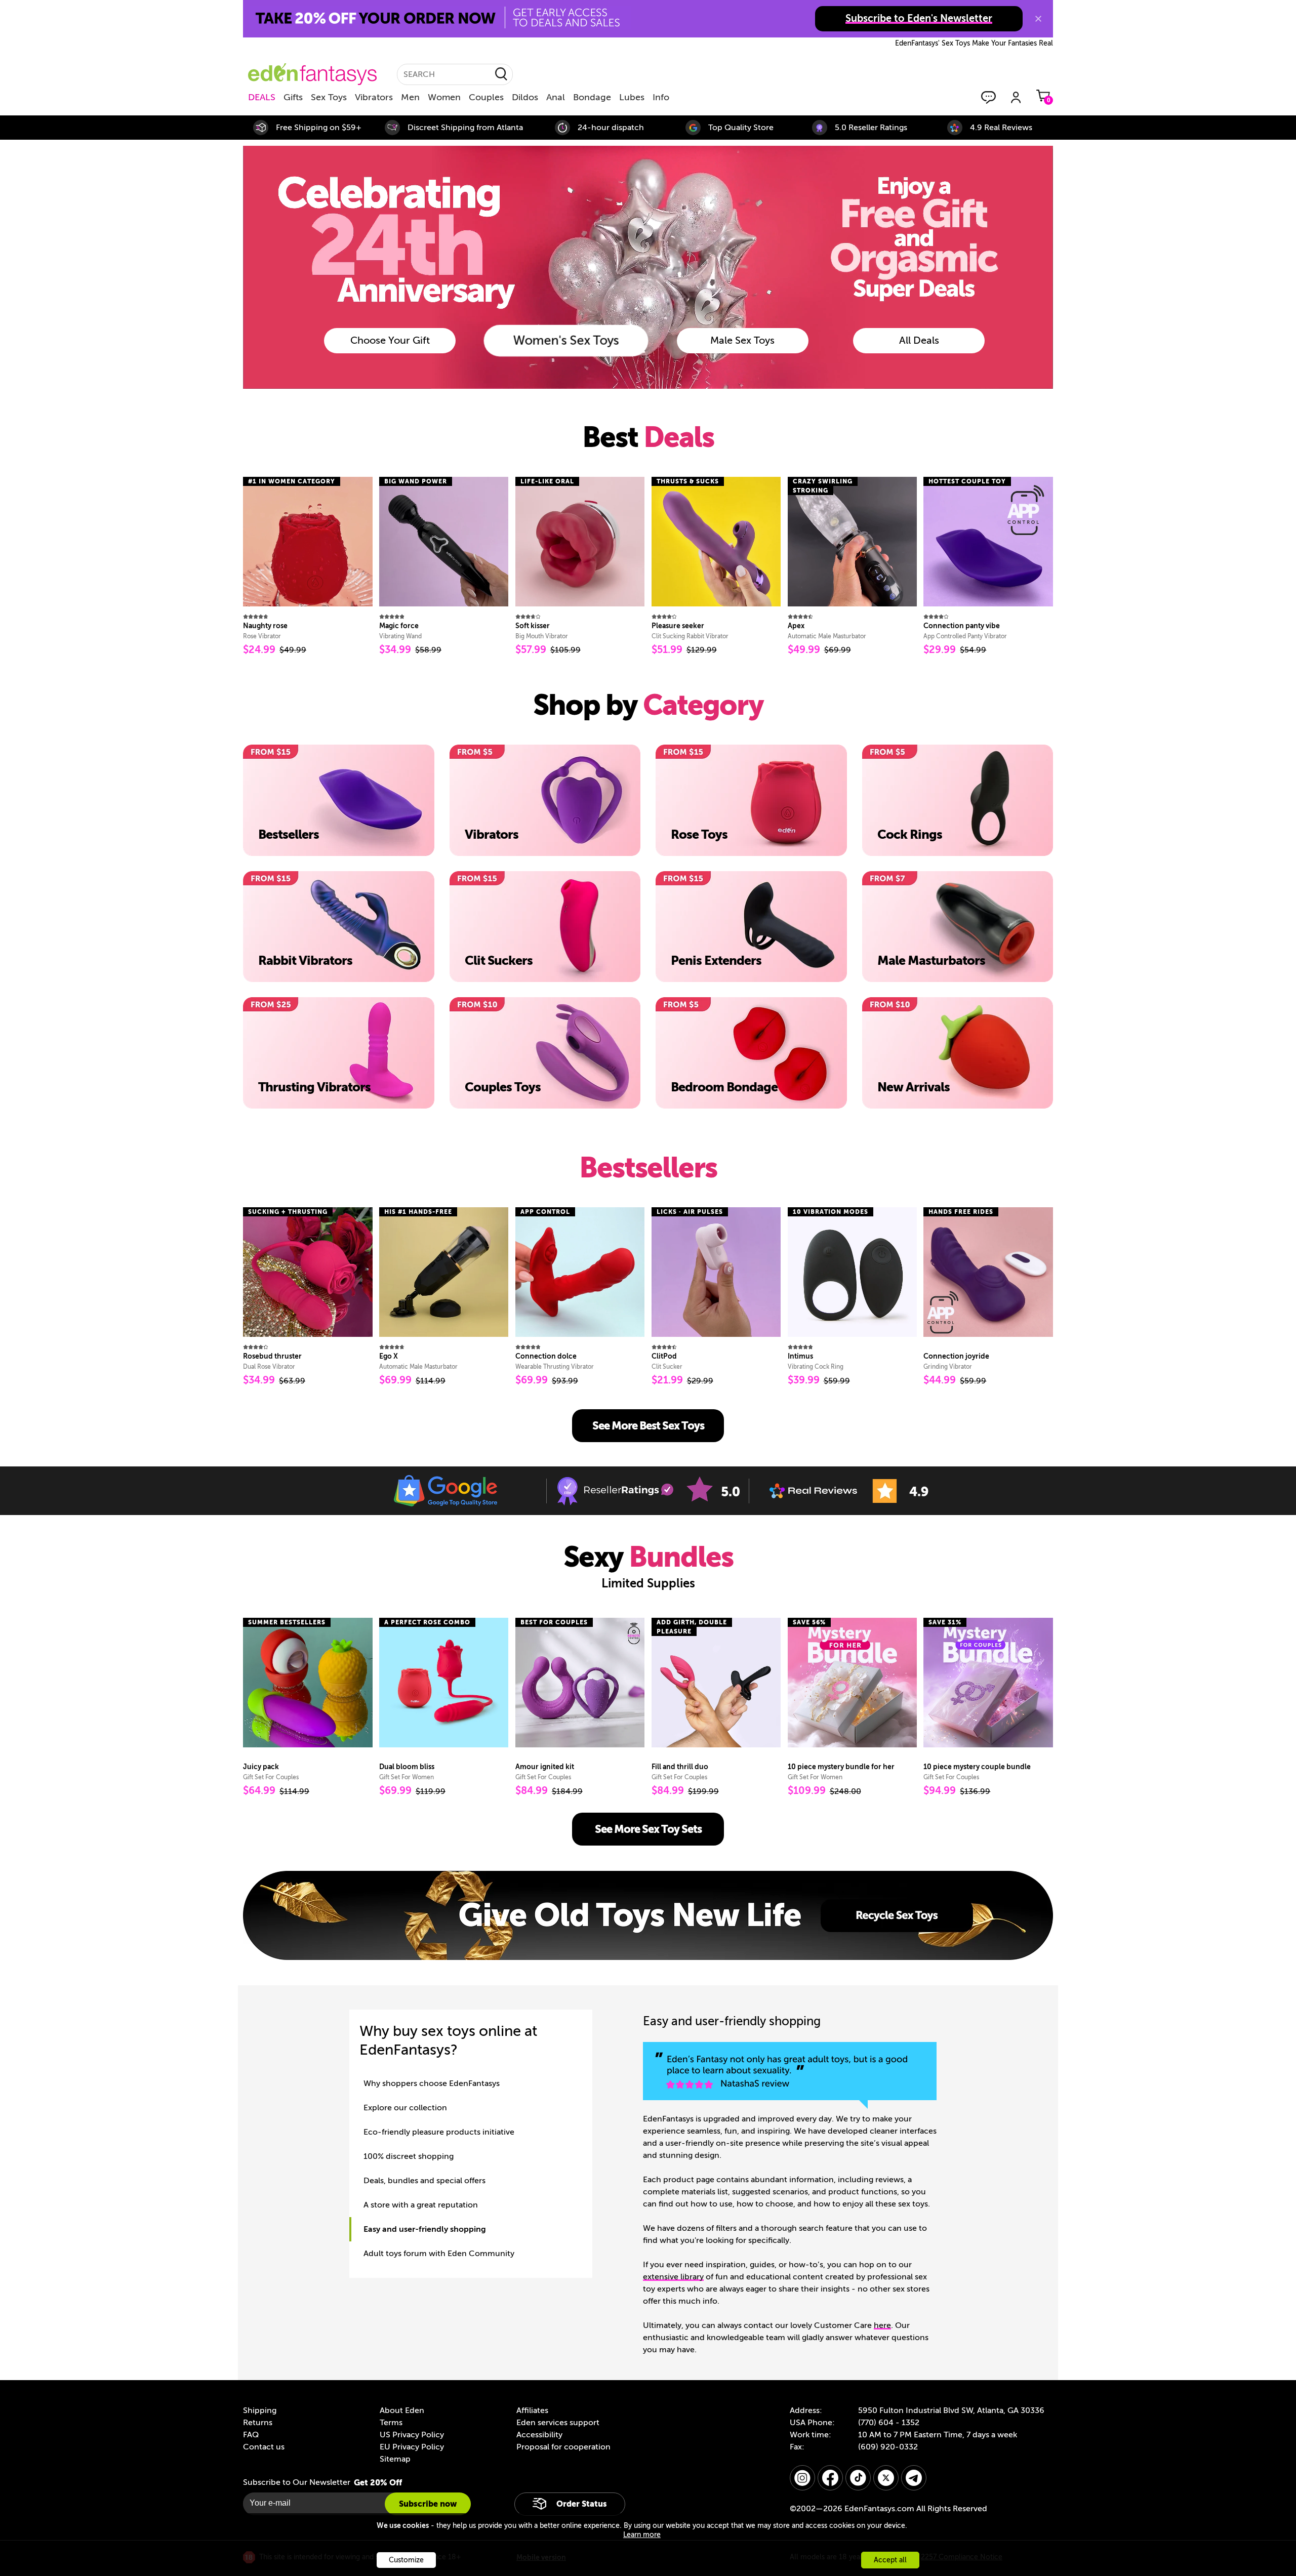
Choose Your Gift (390, 340)
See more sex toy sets (648, 1829)
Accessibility (539, 2435)
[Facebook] (830, 2478)
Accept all (890, 2560)
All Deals (919, 340)
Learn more (642, 2535)
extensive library (673, 2277)
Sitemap (395, 2459)
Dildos (525, 97)
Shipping (260, 2410)
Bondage (592, 97)
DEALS (262, 97)
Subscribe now (428, 2504)
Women (444, 97)
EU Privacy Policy (412, 2447)
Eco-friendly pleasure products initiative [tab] (439, 2132)
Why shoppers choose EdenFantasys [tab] (432, 2083)
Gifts (293, 97)
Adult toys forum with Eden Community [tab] (439, 2254)
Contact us (264, 2447)
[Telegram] (914, 2478)
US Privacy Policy (412, 2435)
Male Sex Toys (742, 340)
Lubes (632, 97)
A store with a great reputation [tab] (421, 2205)
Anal (556, 97)
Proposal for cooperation (563, 2447)
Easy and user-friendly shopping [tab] (425, 2229)
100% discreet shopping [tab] (409, 2156)
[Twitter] (886, 2478)
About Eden (402, 2410)
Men (410, 97)
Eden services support (558, 2423)
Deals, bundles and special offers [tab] (424, 2181)
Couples (486, 97)
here (882, 2325)
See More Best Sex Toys (648, 1426)
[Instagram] (802, 2478)
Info (661, 97)
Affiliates (532, 2410)
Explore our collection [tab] (405, 2108)
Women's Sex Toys (566, 340)
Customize (406, 2560)
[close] (1038, 19)
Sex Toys (329, 97)
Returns (258, 2423)
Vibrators (374, 97)
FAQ (251, 2435)
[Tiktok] (858, 2478)
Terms (391, 2423)
